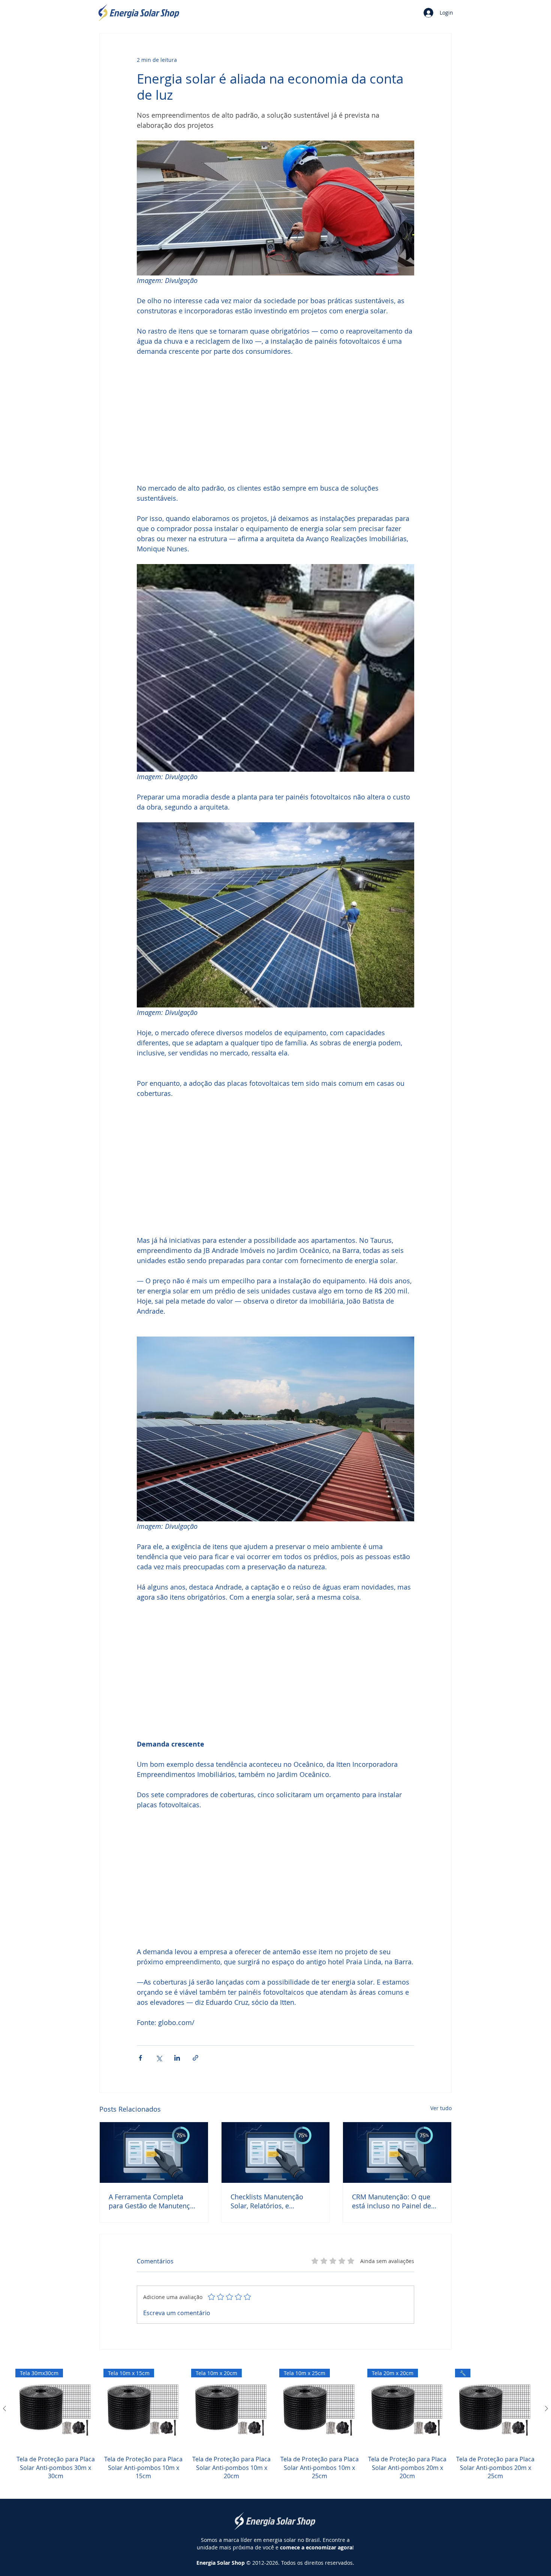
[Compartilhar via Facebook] (140, 2058)
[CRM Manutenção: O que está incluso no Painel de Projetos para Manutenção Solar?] (397, 2152)
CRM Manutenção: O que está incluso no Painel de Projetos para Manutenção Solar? (394, 2201)
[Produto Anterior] (4, 2408)
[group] (275, 2429)
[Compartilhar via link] (195, 2058)
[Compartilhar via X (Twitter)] (159, 2058)
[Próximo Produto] (547, 2408)
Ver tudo (441, 2108)
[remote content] (275, 420)
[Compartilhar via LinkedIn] (177, 2058)
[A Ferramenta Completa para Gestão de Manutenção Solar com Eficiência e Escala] (154, 2152)
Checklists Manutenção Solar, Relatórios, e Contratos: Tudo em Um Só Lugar (273, 2201)
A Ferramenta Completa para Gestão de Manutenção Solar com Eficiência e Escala (153, 2201)
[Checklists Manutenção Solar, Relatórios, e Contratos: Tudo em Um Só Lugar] (276, 2152)
